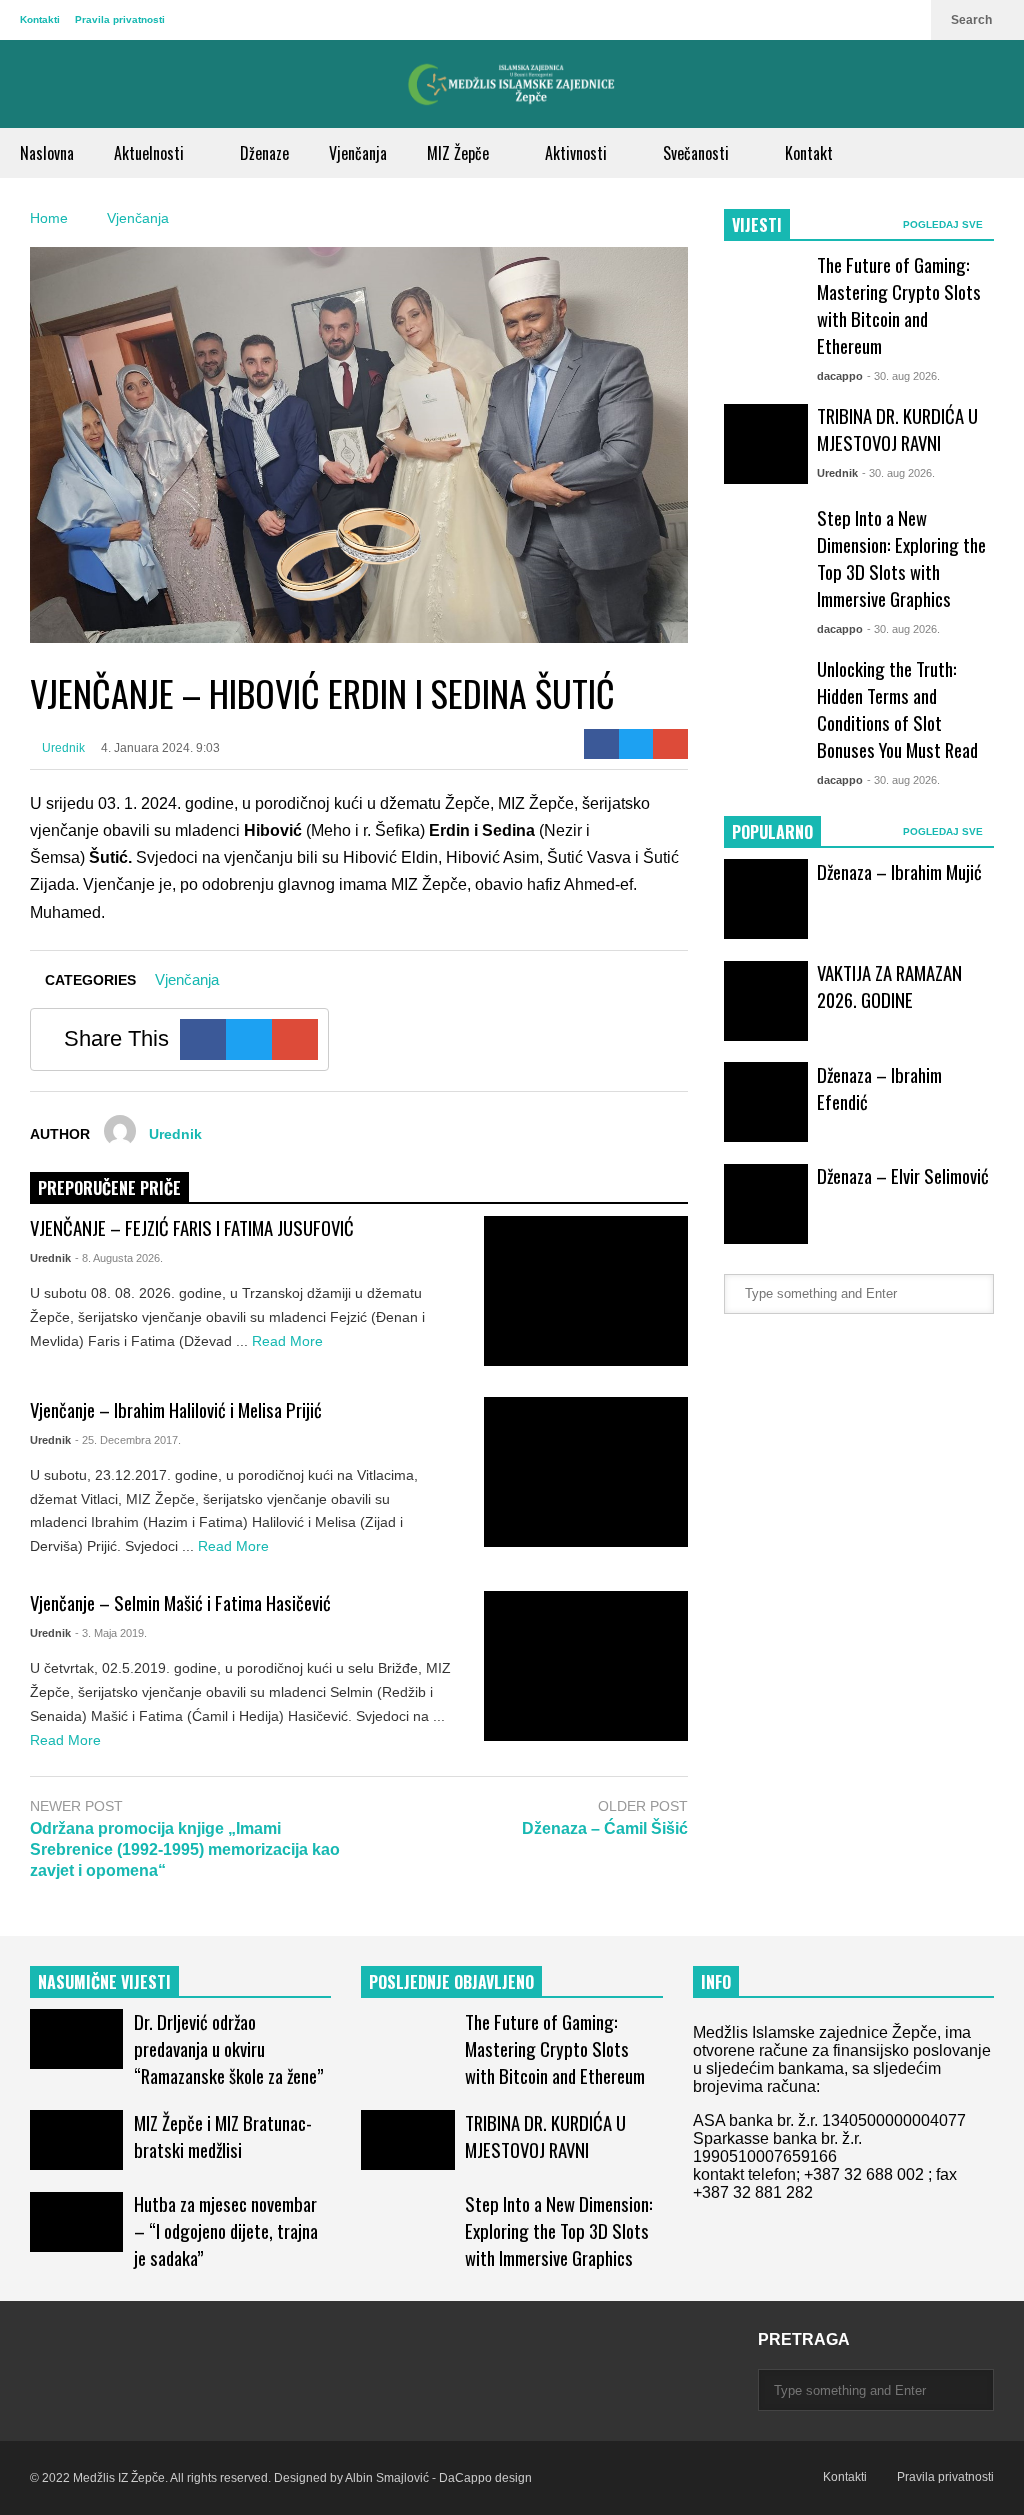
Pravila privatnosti (120, 19)
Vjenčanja (358, 153)
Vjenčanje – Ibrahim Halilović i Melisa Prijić (176, 1409)
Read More (289, 1341)
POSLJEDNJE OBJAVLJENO (451, 1982)
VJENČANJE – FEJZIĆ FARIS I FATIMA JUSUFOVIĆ (192, 1227)
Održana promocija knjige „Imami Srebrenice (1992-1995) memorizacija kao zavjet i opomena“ (185, 1849)
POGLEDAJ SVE (944, 224)
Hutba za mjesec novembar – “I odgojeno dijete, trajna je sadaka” (226, 2230)
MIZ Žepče (460, 153)
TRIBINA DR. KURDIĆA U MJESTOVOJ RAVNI (897, 429)
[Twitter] (636, 744)
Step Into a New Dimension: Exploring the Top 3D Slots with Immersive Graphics (901, 558)
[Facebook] (601, 744)
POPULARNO (772, 832)
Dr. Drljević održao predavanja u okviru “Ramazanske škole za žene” (229, 2048)
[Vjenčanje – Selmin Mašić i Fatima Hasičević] (586, 1666)
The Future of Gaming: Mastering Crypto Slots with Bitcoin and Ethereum (899, 305)
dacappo (840, 376)
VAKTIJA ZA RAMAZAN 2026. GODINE (889, 986)
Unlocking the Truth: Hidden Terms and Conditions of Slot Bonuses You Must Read (897, 709)
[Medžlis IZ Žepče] (512, 84)
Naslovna (47, 153)
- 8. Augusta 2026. (119, 1258)
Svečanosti (698, 153)
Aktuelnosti (151, 153)
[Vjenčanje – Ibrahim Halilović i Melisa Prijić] (586, 1472)
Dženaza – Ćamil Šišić (605, 1828)
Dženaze (264, 153)
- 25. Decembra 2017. (128, 1440)
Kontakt (809, 153)
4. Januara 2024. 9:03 (160, 748)
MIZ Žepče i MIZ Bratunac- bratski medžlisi (223, 2136)
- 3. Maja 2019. (111, 1633)
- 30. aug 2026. (903, 376)
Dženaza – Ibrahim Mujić (899, 871)
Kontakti (40, 19)
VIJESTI (757, 225)
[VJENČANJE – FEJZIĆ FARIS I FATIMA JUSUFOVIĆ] (586, 1291)
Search (973, 20)
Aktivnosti (578, 153)
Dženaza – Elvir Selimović (903, 1175)
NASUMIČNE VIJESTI (104, 1982)
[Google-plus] (670, 744)
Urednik (62, 748)
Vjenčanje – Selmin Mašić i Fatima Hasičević (180, 1602)
